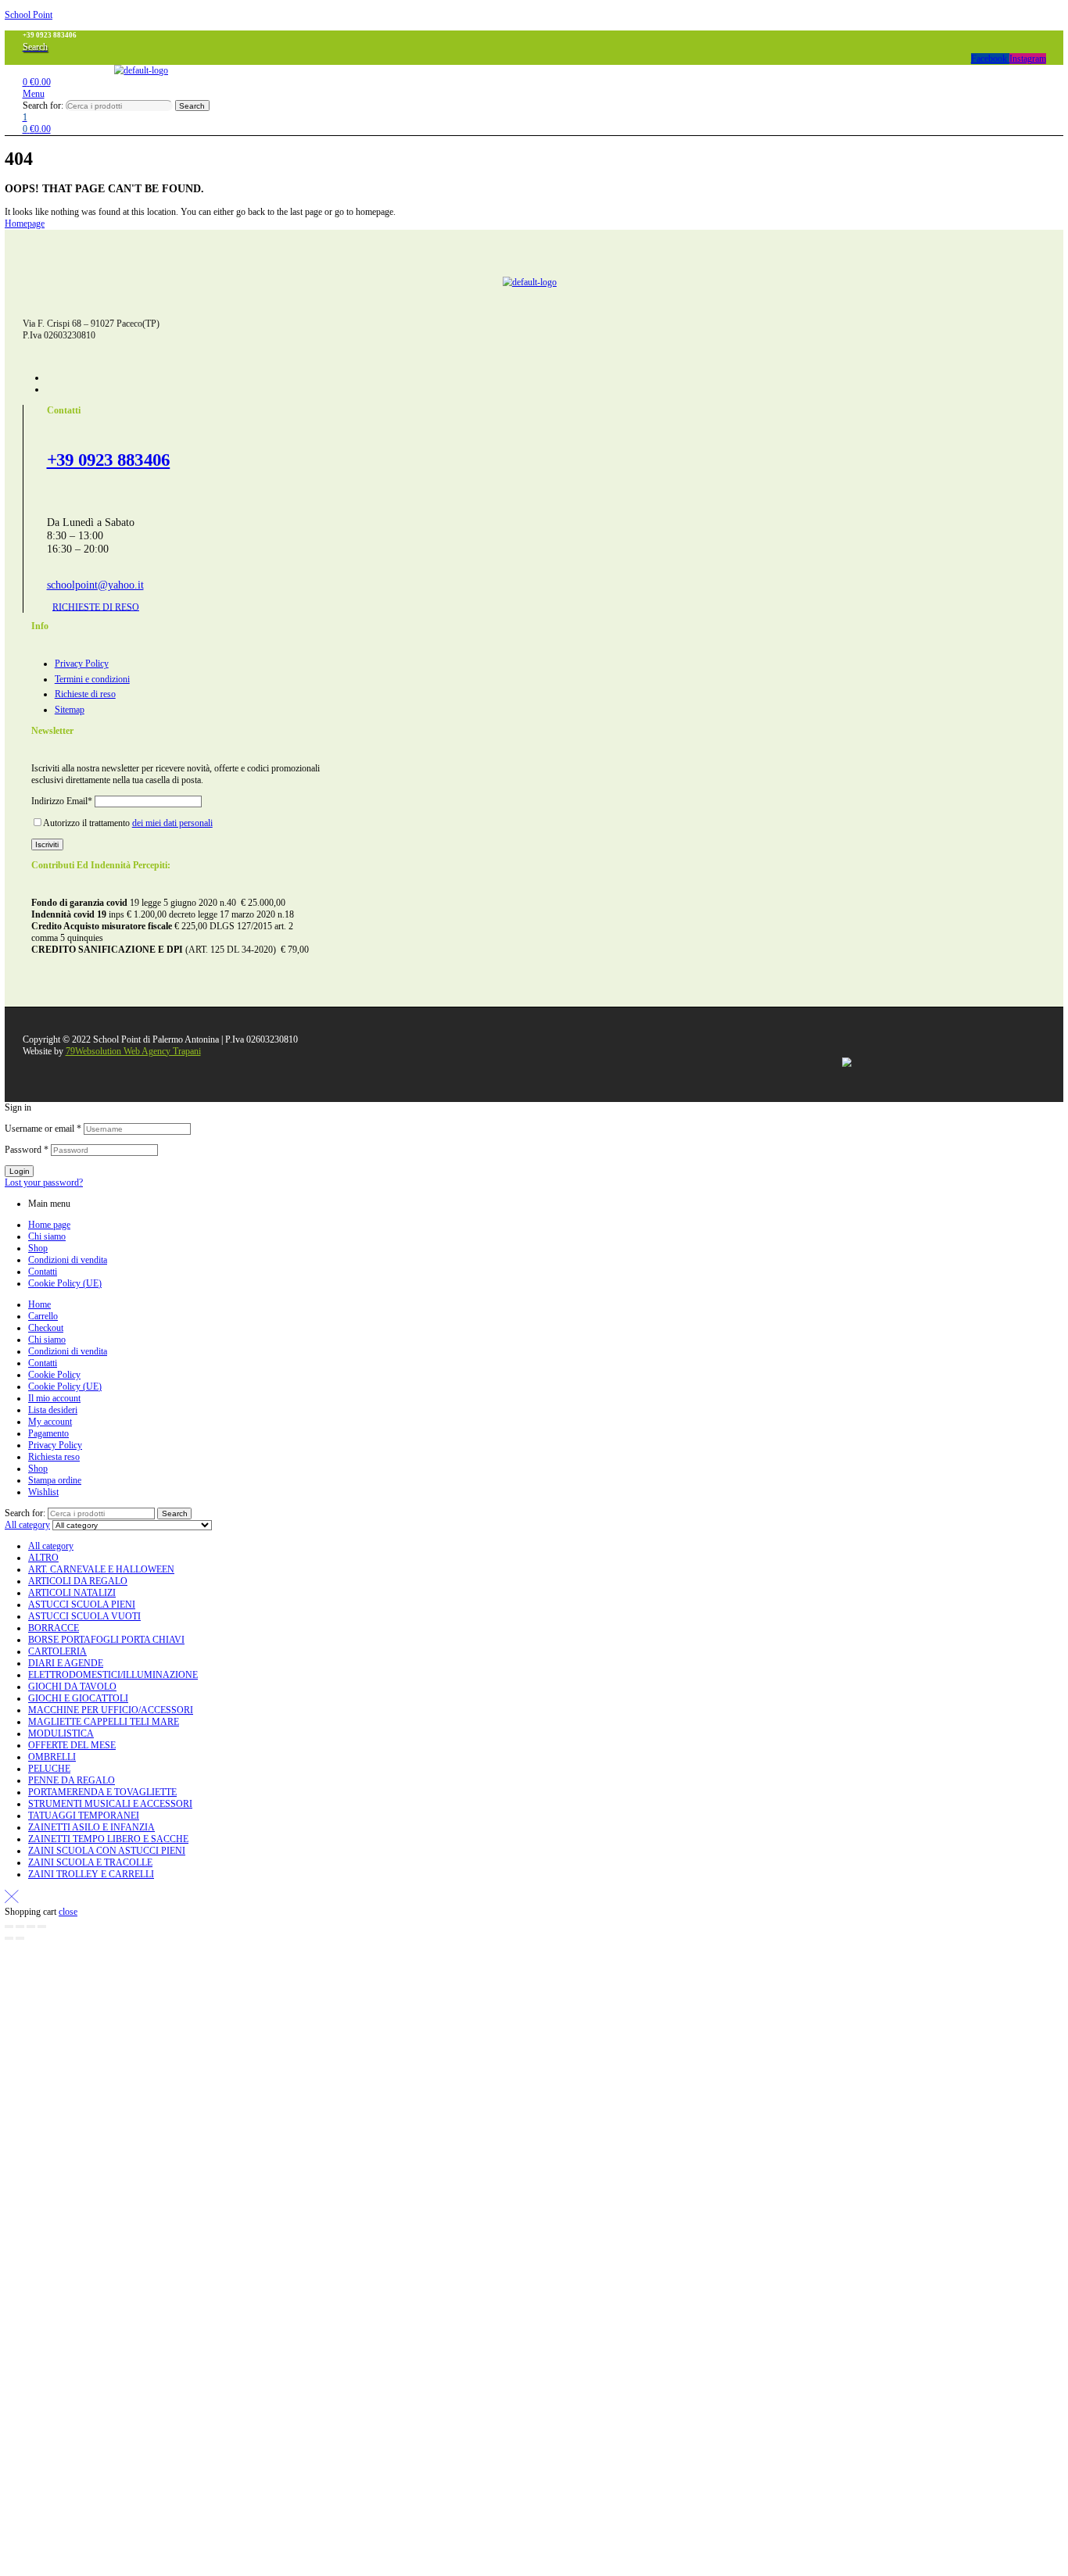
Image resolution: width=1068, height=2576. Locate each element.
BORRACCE (54, 1628)
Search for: (43, 106)
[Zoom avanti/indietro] (9, 1927)
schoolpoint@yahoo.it (95, 585)
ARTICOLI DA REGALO (78, 1581)
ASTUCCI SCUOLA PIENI (82, 1605)
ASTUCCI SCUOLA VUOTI (84, 1616)
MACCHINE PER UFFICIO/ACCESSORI (111, 1710)
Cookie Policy (54, 1375)
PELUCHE (49, 1769)
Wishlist (43, 1492)
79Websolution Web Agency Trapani (133, 1051)
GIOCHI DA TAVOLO (72, 1687)
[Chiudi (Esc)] (42, 1927)
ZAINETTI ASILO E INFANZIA (91, 1827)
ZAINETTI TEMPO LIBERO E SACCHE (108, 1839)
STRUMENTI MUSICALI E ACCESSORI (110, 1804)
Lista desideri (53, 1410)
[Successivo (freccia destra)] (20, 1938)
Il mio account (54, 1398)
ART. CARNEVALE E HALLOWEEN (101, 1569)
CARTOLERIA (57, 1651)
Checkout (46, 1328)
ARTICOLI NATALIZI (72, 1593)
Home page (49, 1225)
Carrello (43, 1316)
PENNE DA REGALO (72, 1780)
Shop (38, 1248)
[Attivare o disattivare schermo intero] (20, 1927)
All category (51, 1546)
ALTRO (43, 1558)
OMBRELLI (52, 1757)
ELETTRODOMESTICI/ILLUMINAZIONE (113, 1675)
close (68, 1912)
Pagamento (48, 1433)
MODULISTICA (61, 1733)
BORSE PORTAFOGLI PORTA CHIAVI (106, 1640)
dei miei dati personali (172, 823)
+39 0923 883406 (109, 460)
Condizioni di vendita (68, 1260)
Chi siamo (47, 1236)
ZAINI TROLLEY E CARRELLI (91, 1874)
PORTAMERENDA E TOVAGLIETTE (102, 1792)
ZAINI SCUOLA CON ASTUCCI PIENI (107, 1851)
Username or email (43, 1129)
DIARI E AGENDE (66, 1663)
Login (20, 1171)
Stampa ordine (55, 1480)
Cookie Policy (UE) (65, 1283)
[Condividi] (31, 1927)
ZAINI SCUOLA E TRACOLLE (90, 1862)
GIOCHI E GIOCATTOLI (78, 1698)
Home (39, 1304)
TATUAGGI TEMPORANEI (84, 1816)
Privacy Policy (55, 1445)
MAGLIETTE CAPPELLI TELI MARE (104, 1722)
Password (27, 1150)
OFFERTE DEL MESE (72, 1745)
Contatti (43, 1272)
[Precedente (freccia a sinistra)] (9, 1938)
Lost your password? (44, 1182)
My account (50, 1422)
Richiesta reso (54, 1457)
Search (192, 106)
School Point (29, 15)
